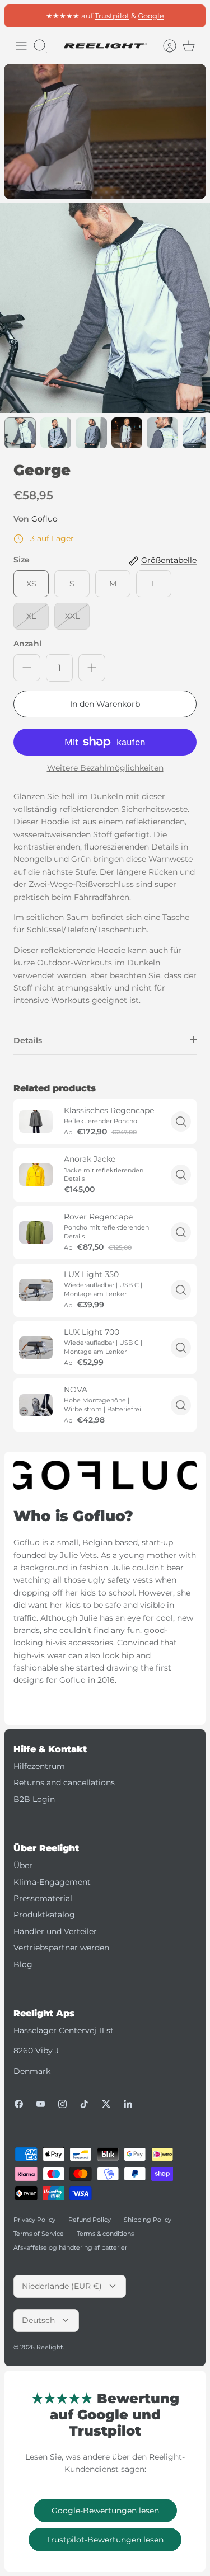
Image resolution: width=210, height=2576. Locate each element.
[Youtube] (41, 2104)
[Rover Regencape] (36, 1232)
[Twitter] (106, 2104)
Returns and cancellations (64, 1782)
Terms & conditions (105, 2234)
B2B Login (34, 1799)
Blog (23, 1964)
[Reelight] (105, 46)
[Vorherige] (19, 16)
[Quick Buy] (181, 1122)
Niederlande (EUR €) (62, 2286)
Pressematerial (43, 1898)
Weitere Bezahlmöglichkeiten (105, 768)
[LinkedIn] (128, 2104)
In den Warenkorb (105, 704)
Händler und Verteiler (55, 1931)
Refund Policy (90, 2220)
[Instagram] (62, 2104)
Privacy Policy (34, 2220)
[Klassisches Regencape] (36, 1122)
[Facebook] (19, 2104)
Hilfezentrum (39, 1766)
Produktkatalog (44, 1915)
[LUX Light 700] (36, 1348)
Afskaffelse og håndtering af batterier (70, 2247)
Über (23, 1865)
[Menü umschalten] (21, 46)
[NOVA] (36, 1405)
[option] (105, 308)
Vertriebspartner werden (61, 1948)
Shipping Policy (148, 2220)
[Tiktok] (84, 2104)
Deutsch (38, 2320)
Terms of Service (39, 2234)
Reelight (50, 2347)
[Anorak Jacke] (36, 1175)
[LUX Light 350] (36, 1290)
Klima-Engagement (52, 1882)
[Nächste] (191, 16)
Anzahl (27, 644)
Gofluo (45, 519)
